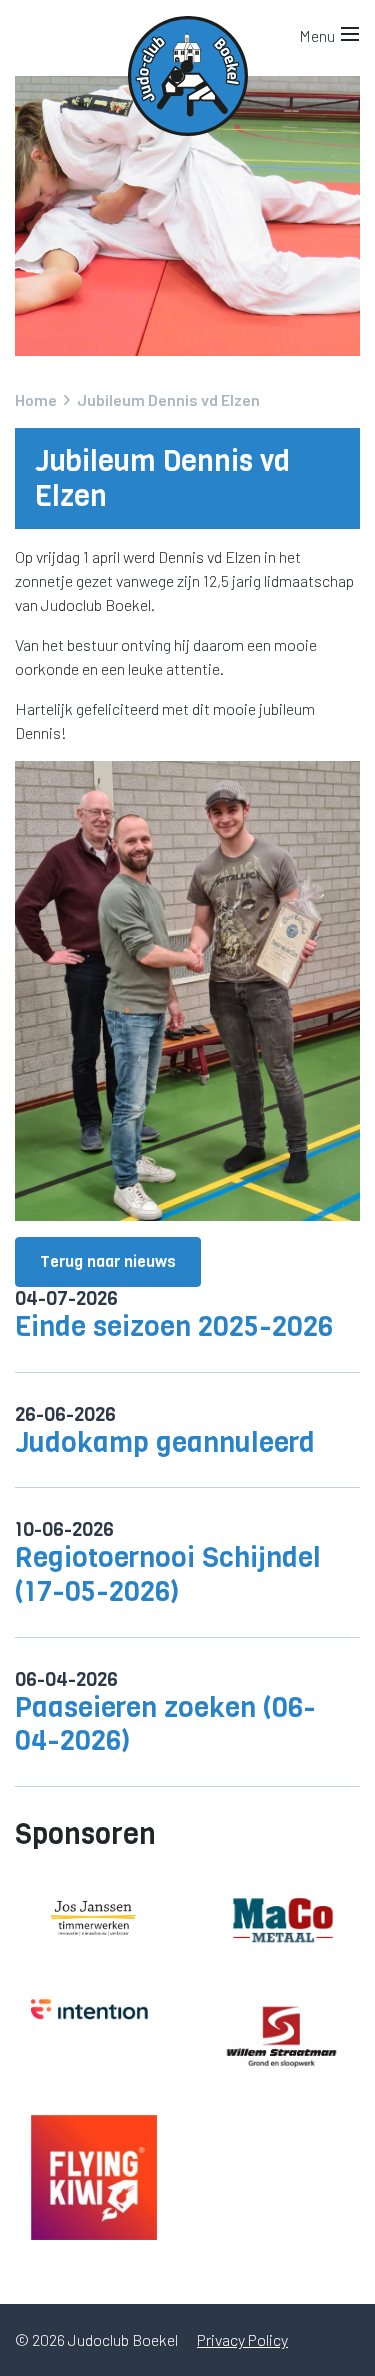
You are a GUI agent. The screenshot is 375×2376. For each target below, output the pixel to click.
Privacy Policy (242, 2339)
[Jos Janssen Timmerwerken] (94, 1919)
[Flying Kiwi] (94, 2178)
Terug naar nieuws (108, 1261)
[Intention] (94, 2010)
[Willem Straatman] (282, 2039)
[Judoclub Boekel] (188, 30)
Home (36, 399)
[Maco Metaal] (282, 1918)
